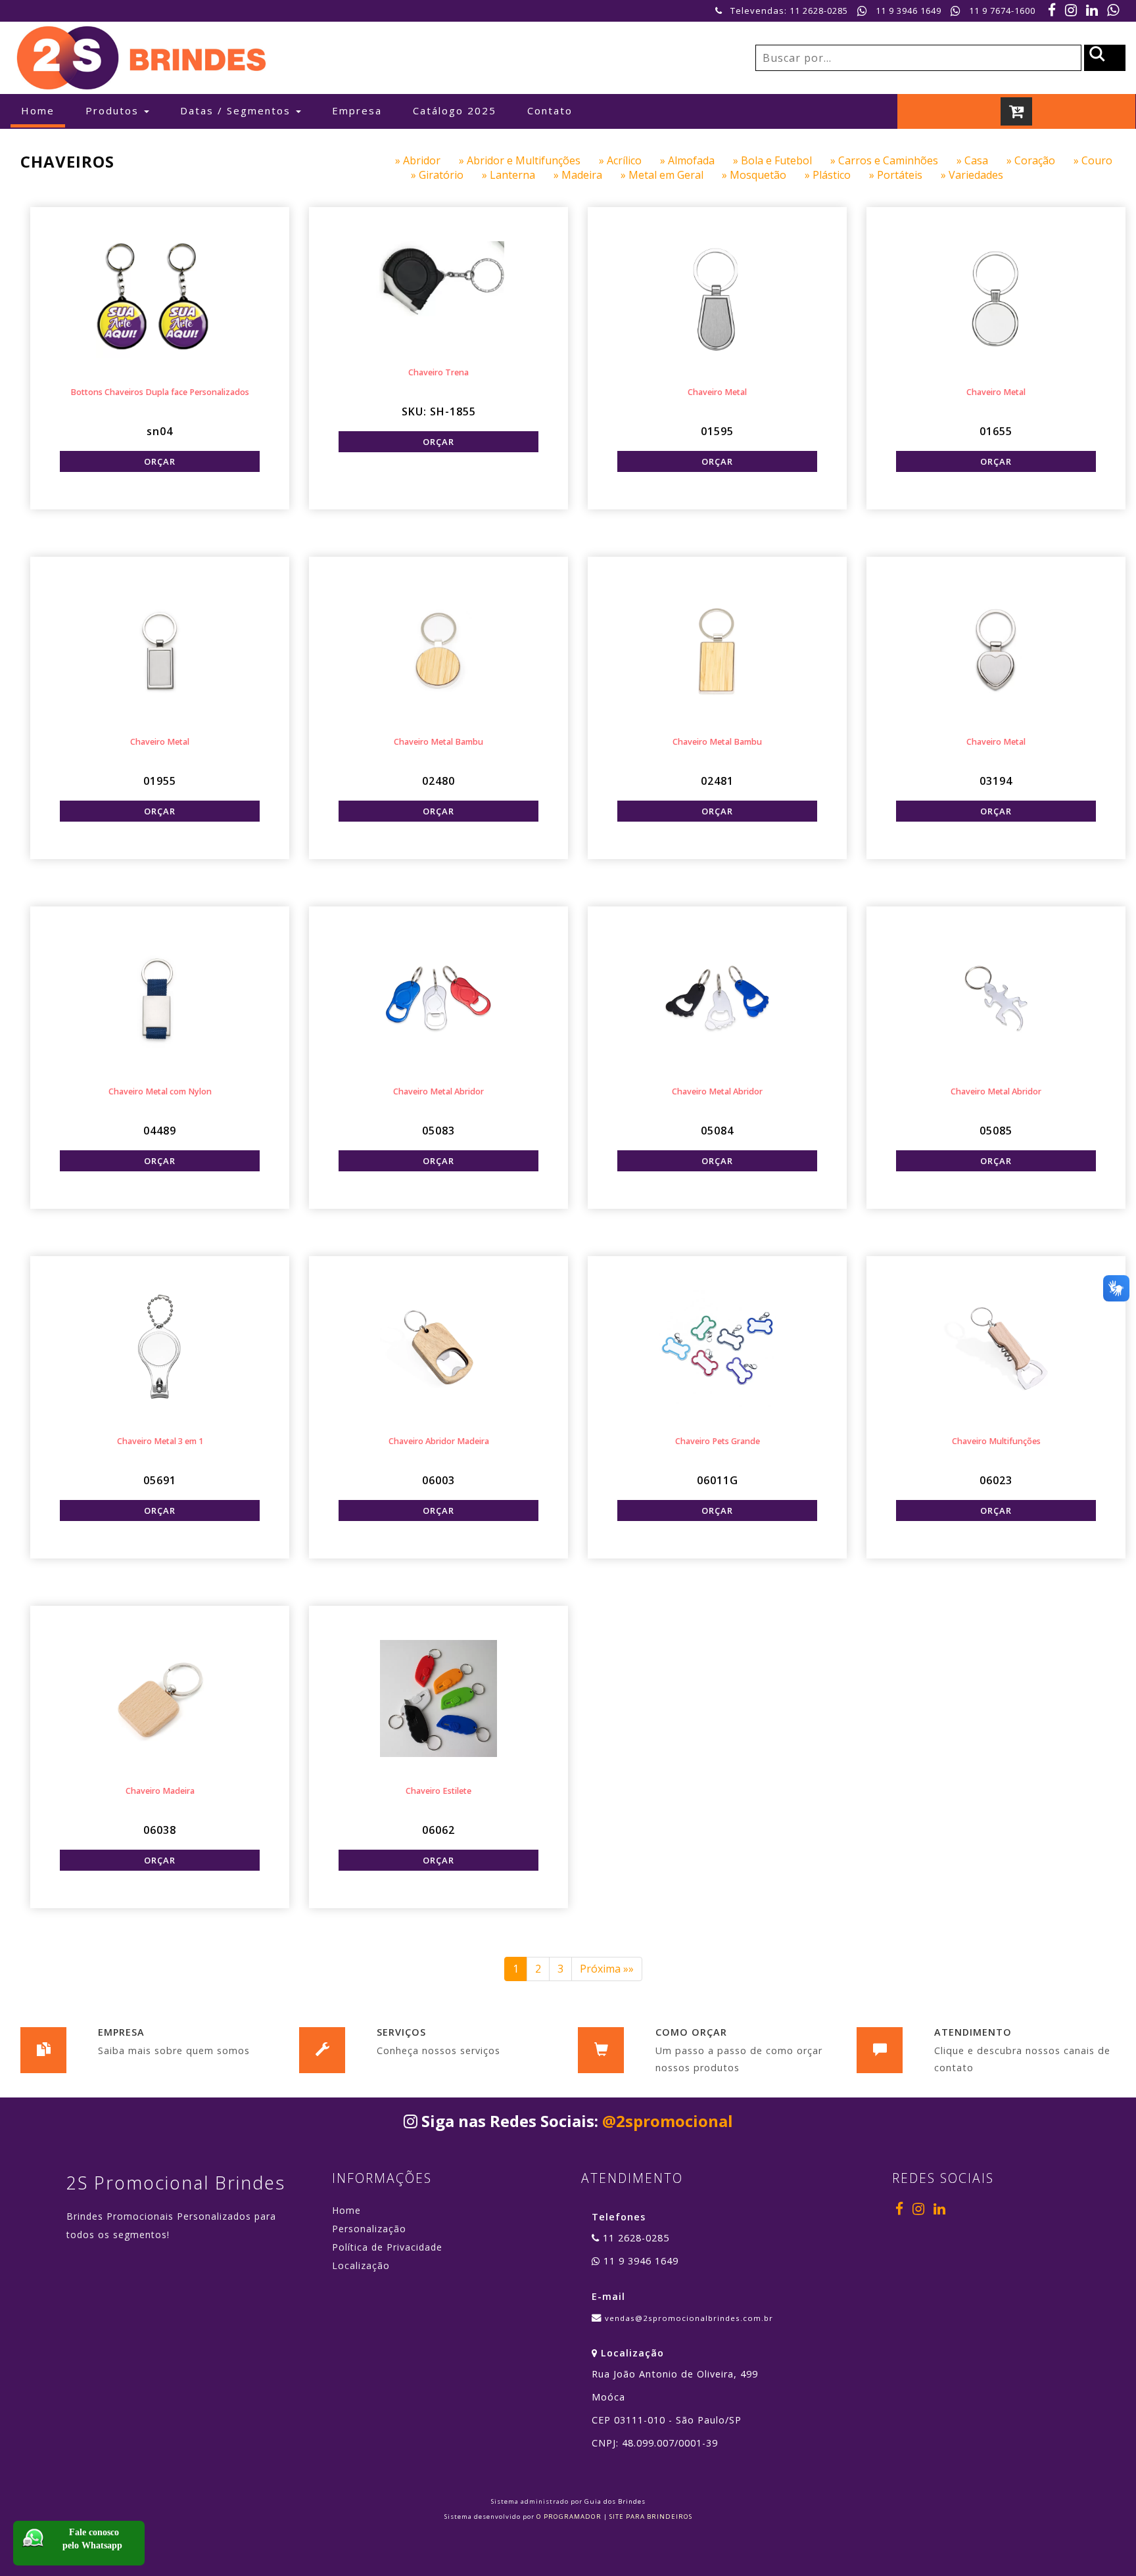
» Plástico (837, 175)
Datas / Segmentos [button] (237, 110)
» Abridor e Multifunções (529, 160)
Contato (550, 110)
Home (43, 110)
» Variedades (980, 175)
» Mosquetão (763, 175)
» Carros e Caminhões (893, 160)
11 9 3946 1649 (909, 11)
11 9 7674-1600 (1002, 11)
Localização (361, 2265)
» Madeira (587, 175)
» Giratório (446, 175)
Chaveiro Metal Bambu (438, 742)
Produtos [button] (114, 110)
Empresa (357, 110)
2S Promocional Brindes (176, 2183)
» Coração (1040, 160)
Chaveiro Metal (717, 392)
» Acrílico (629, 160)
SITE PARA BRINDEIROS (651, 2517)
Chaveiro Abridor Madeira (439, 1441)
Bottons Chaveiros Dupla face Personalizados (160, 392)
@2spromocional (668, 2121)
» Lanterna (518, 175)
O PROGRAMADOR (569, 2517)
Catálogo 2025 (455, 110)
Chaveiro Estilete (438, 1791)
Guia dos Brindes (615, 2501)
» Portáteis (905, 175)
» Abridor (427, 160)
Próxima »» (607, 1969)
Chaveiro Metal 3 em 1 (160, 1441)
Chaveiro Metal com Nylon (160, 1091)
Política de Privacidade (387, 2247)
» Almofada (697, 160)
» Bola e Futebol (782, 160)
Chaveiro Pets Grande (718, 1441)
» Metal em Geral (671, 175)
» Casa (982, 160)
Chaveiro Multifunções (996, 1441)
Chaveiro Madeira (160, 1791)
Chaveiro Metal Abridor (438, 1091)
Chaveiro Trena (438, 372)
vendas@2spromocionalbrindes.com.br (689, 2318)
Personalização (369, 2229)
